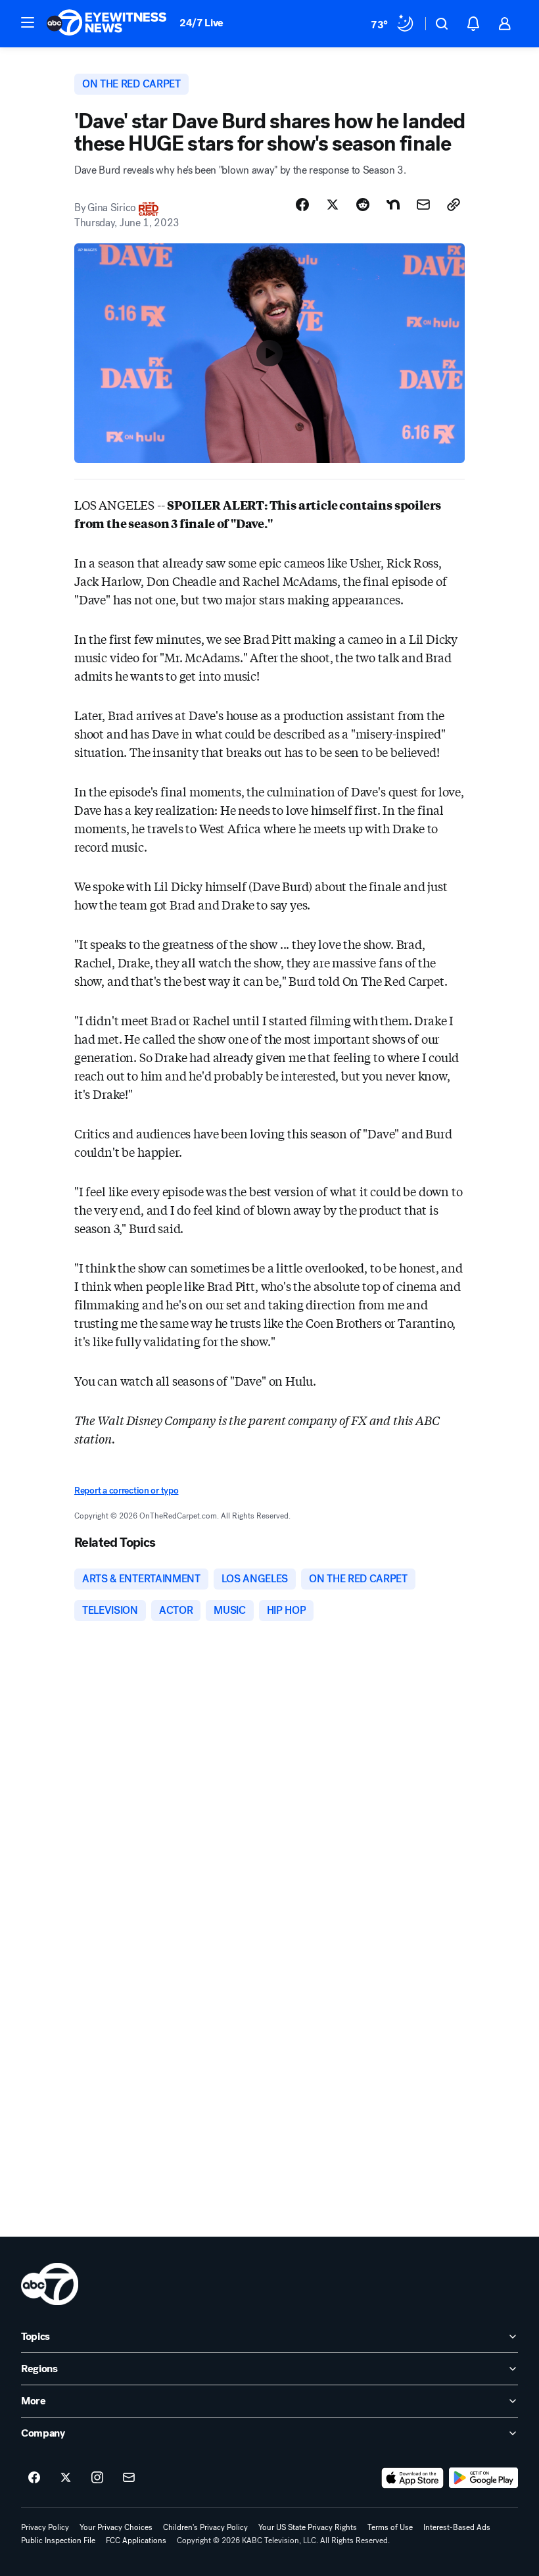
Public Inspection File (58, 2540)
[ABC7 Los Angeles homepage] (106, 24)
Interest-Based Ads (457, 2527)
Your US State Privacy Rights (308, 2527)
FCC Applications (136, 2540)
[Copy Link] (454, 205)
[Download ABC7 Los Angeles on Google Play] (483, 2478)
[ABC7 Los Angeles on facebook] (34, 2478)
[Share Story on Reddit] (363, 205)
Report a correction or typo (126, 1491)
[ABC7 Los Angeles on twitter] (66, 2478)
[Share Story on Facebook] (302, 205)
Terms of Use (390, 2527)
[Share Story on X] (333, 205)
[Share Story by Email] (423, 205)
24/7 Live (201, 23)
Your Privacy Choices (116, 2527)
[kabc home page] (50, 2284)
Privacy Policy (45, 2527)
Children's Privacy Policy (205, 2527)
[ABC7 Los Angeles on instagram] (97, 2478)
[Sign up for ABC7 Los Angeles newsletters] (129, 2478)
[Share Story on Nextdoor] (393, 205)
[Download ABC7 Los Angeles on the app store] (413, 2478)
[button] (28, 22)
